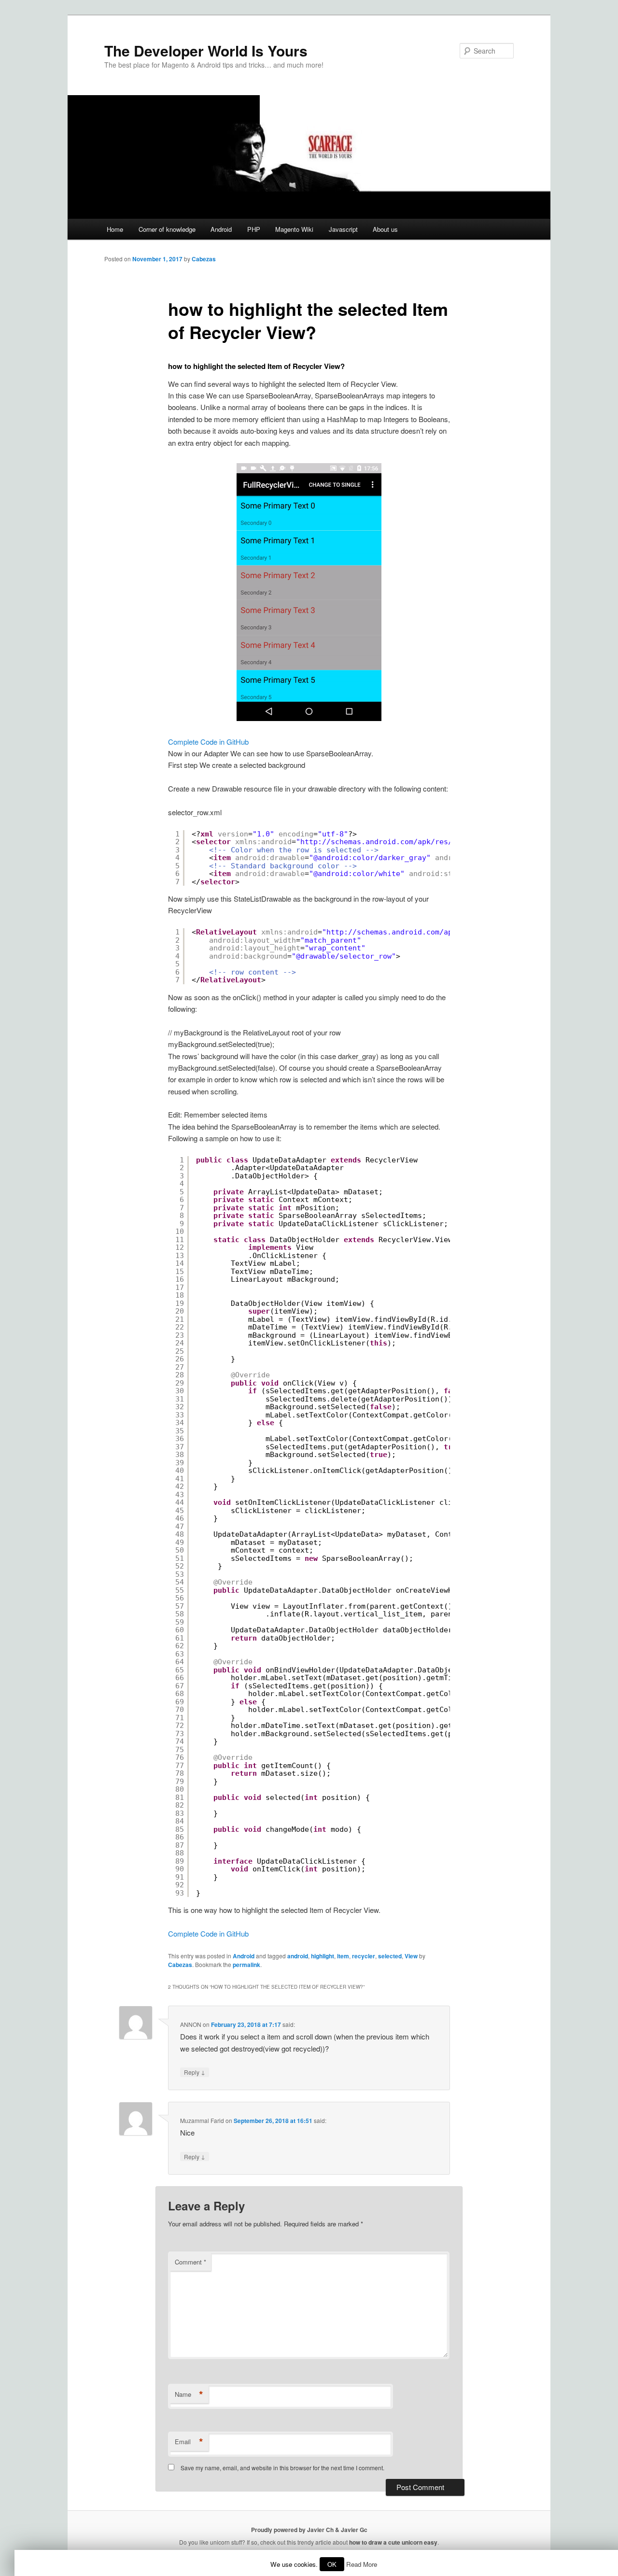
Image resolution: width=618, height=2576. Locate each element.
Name (189, 2394)
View (411, 1956)
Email (189, 2442)
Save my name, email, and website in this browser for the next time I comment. (282, 2468)
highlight (323, 1956)
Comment (190, 2262)
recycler (364, 1956)
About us (385, 229)
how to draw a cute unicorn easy (393, 2542)
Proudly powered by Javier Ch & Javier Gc (309, 2530)
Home (115, 229)
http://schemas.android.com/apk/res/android (392, 842)
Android (221, 229)
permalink (246, 1965)
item (343, 1956)
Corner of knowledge (167, 229)
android (298, 1956)
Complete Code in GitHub (208, 742)
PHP (254, 229)
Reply (195, 2072)
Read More (362, 2564)
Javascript (343, 229)
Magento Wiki (294, 229)
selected (390, 1956)
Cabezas (204, 259)
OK (332, 2564)
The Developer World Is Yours (206, 50)
